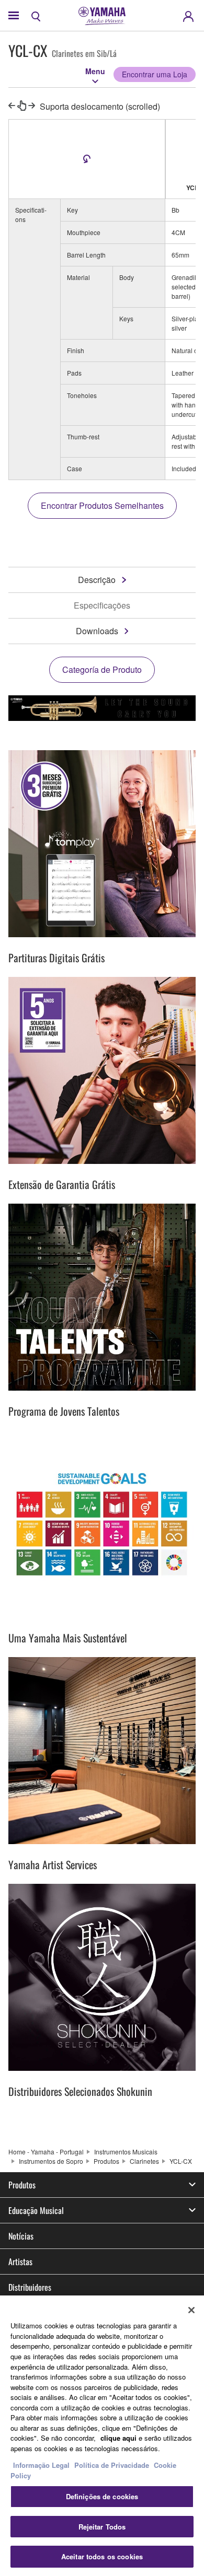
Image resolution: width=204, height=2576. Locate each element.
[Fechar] (191, 2310)
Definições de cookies (102, 2496)
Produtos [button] (22, 2185)
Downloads (97, 631)
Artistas (20, 2262)
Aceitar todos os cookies (102, 2556)
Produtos (106, 2161)
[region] (102, 2436)
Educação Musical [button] (36, 2210)
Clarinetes (144, 2161)
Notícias (21, 2236)
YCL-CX (181, 2161)
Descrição (97, 580)
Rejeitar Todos (102, 2527)
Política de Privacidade (112, 2465)
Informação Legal (41, 2465)
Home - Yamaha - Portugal (46, 2152)
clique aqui (118, 2438)
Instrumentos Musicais (126, 2152)
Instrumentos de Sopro (51, 2161)
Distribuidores (30, 2287)
